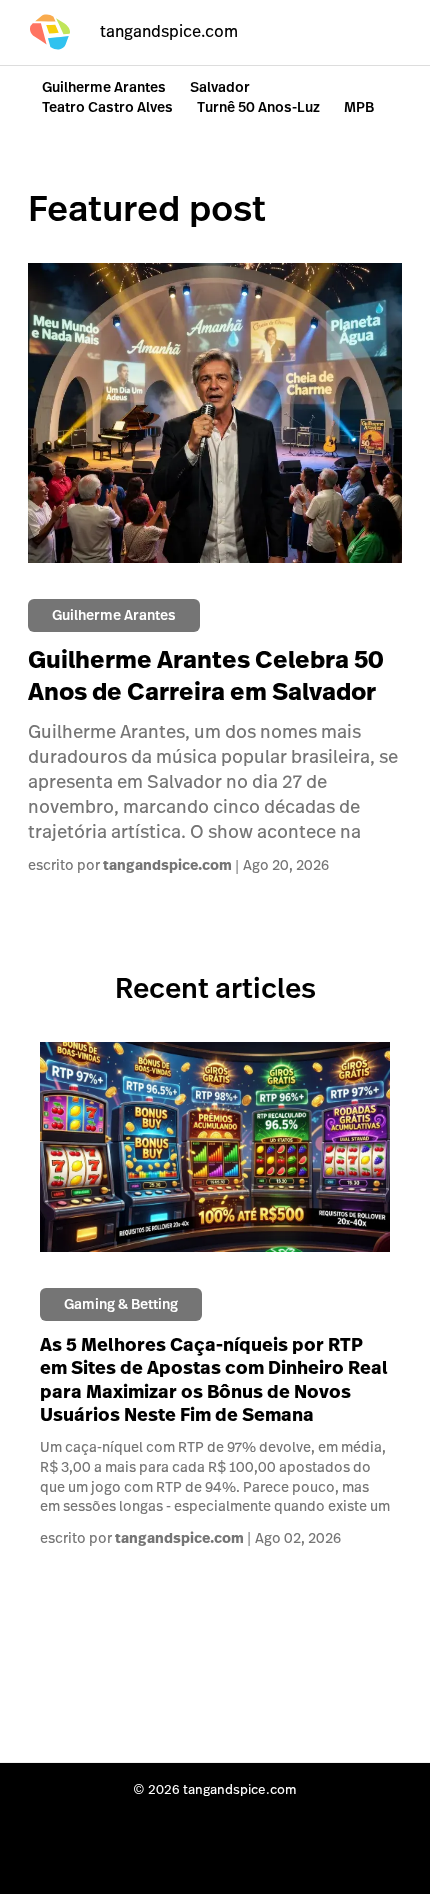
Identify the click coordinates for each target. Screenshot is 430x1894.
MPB (359, 107)
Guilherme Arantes (104, 87)
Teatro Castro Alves (107, 107)
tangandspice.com (167, 866)
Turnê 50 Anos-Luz (258, 107)
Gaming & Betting (121, 1304)
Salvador (220, 87)
